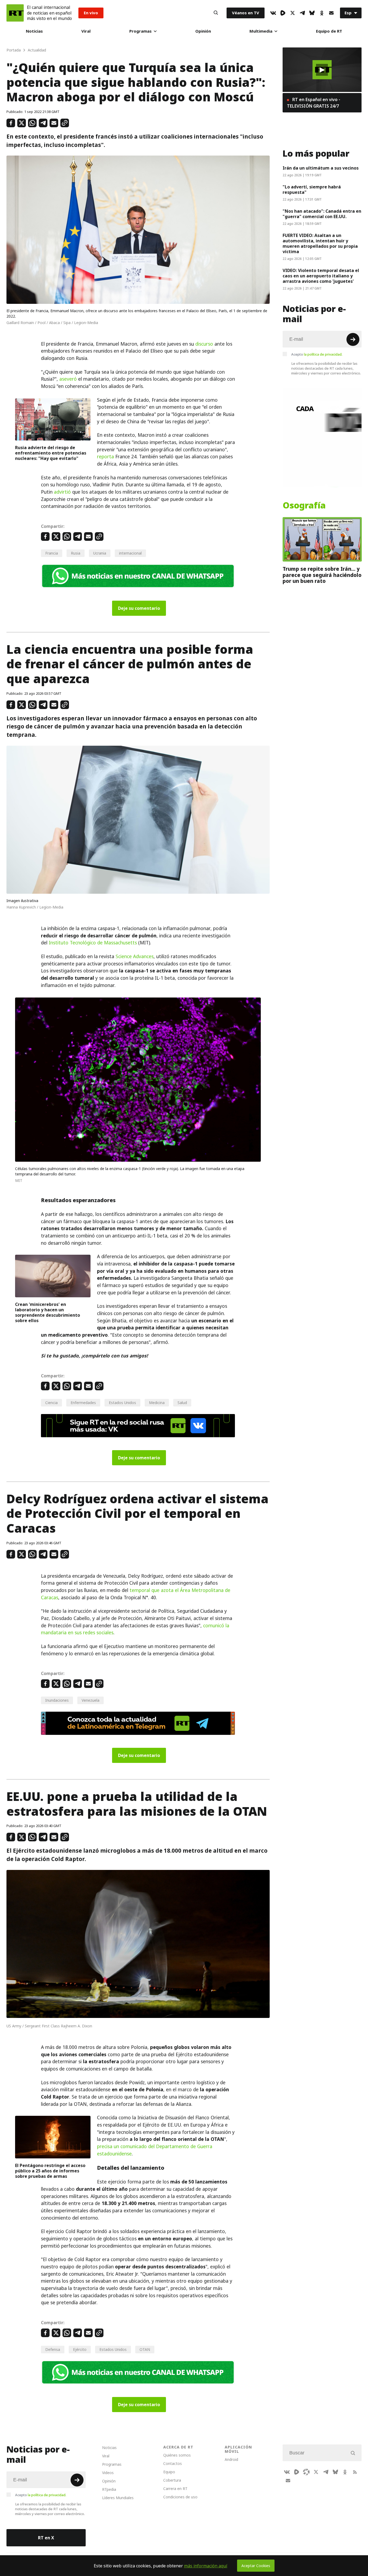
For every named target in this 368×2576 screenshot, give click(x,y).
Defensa (53, 2349)
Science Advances (135, 957)
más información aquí (206, 2566)
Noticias (34, 31)
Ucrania (100, 553)
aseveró (68, 379)
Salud (182, 1403)
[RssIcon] (355, 2472)
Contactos (173, 2463)
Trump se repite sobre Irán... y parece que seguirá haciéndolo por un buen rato (322, 575)
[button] (322, 70)
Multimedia (261, 31)
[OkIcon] (322, 13)
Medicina (157, 1403)
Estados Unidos (122, 1403)
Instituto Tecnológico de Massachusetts (93, 943)
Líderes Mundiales (118, 2498)
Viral (86, 31)
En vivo (91, 13)
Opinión (203, 31)
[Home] (15, 13)
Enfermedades (83, 1403)
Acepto (317, 354)
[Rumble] (283, 13)
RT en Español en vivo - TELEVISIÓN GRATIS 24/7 (314, 103)
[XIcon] (293, 13)
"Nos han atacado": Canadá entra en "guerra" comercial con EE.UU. (322, 214)
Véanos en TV (246, 13)
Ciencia (51, 1403)
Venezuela (91, 1700)
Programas (140, 31)
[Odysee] (306, 2472)
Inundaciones (57, 1700)
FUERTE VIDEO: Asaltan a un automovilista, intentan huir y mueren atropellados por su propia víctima (320, 243)
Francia (52, 553)
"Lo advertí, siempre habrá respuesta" (312, 190)
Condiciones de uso (180, 2497)
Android (231, 2459)
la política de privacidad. (323, 354)
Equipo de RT (329, 31)
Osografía (304, 505)
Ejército (80, 2349)
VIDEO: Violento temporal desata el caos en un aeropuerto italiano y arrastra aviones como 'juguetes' (321, 276)
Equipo (169, 2472)
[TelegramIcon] (302, 13)
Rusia (76, 553)
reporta (105, 457)
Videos (108, 2473)
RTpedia (109, 2489)
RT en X (46, 2538)
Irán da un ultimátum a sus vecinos (321, 168)
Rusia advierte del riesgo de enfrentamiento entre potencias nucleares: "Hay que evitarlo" (51, 453)
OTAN (145, 2349)
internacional (130, 553)
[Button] (216, 13)
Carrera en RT (175, 2489)
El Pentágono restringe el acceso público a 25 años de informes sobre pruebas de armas (50, 2171)
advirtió (62, 492)
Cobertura (172, 2480)
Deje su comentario (139, 608)
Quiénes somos (177, 2455)
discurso (204, 344)
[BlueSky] (312, 13)
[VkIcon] (273, 13)
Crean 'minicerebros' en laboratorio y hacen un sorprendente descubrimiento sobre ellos (48, 1312)
